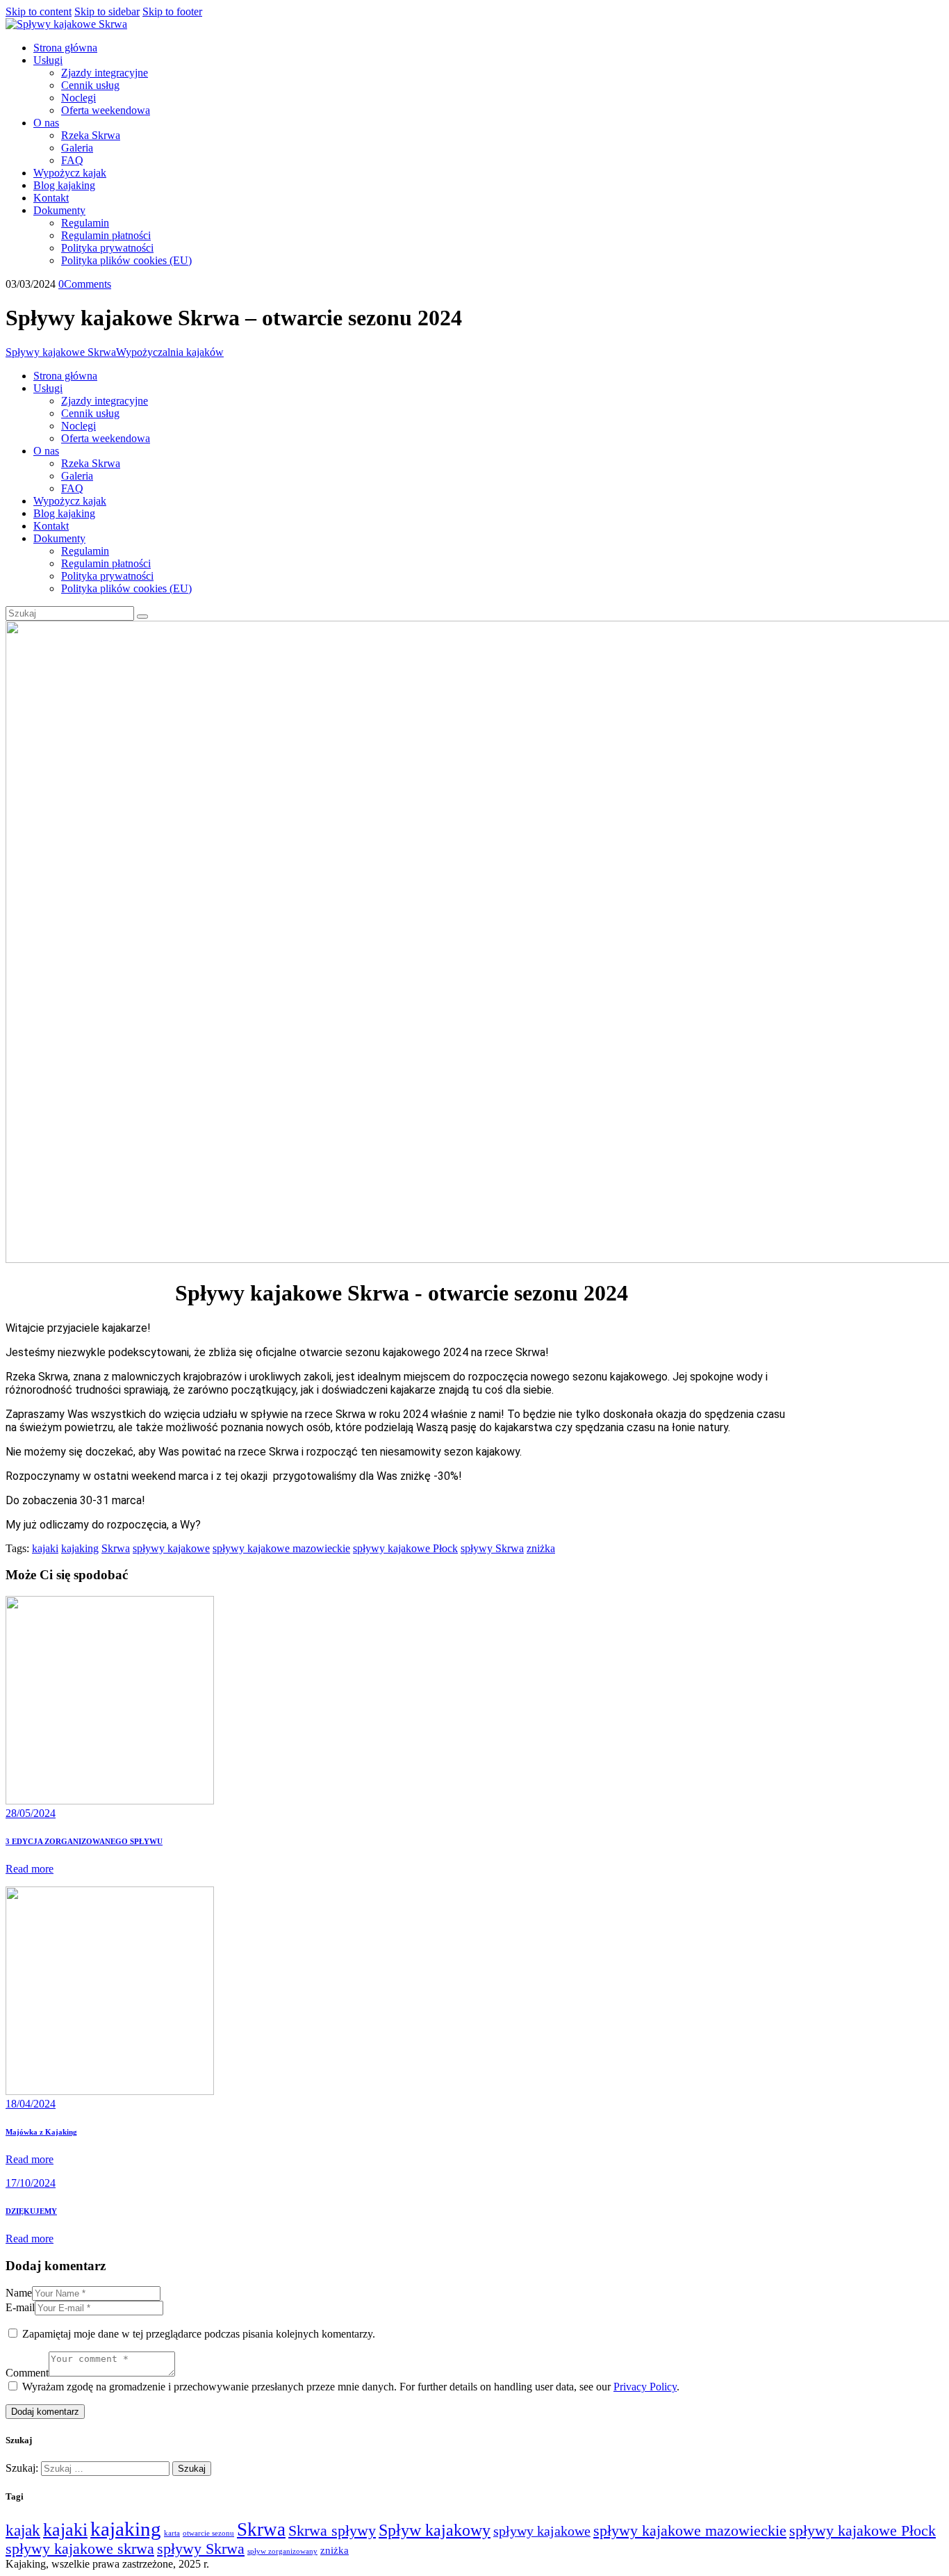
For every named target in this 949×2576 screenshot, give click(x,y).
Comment (27, 2373)
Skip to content (39, 11)
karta (172, 2533)
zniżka (541, 1548)
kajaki (45, 1548)
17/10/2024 (31, 2183)
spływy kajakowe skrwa (80, 2549)
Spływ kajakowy (435, 2530)
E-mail (20, 2307)
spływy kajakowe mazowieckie (281, 1548)
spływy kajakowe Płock (405, 1548)
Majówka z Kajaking (41, 2132)
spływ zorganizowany (282, 2551)
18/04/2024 (31, 2104)
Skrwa (116, 1548)
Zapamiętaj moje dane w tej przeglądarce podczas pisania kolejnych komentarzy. (199, 2334)
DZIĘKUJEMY (31, 2211)
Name (19, 2293)
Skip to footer (172, 11)
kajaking (80, 1548)
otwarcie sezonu (208, 2533)
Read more (30, 1869)
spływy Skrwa (492, 1548)
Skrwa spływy (332, 2531)
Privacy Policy (645, 2387)
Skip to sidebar (107, 11)
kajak (23, 2530)
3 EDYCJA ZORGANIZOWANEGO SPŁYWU (84, 1841)
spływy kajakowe (171, 1548)
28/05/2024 (31, 1813)
